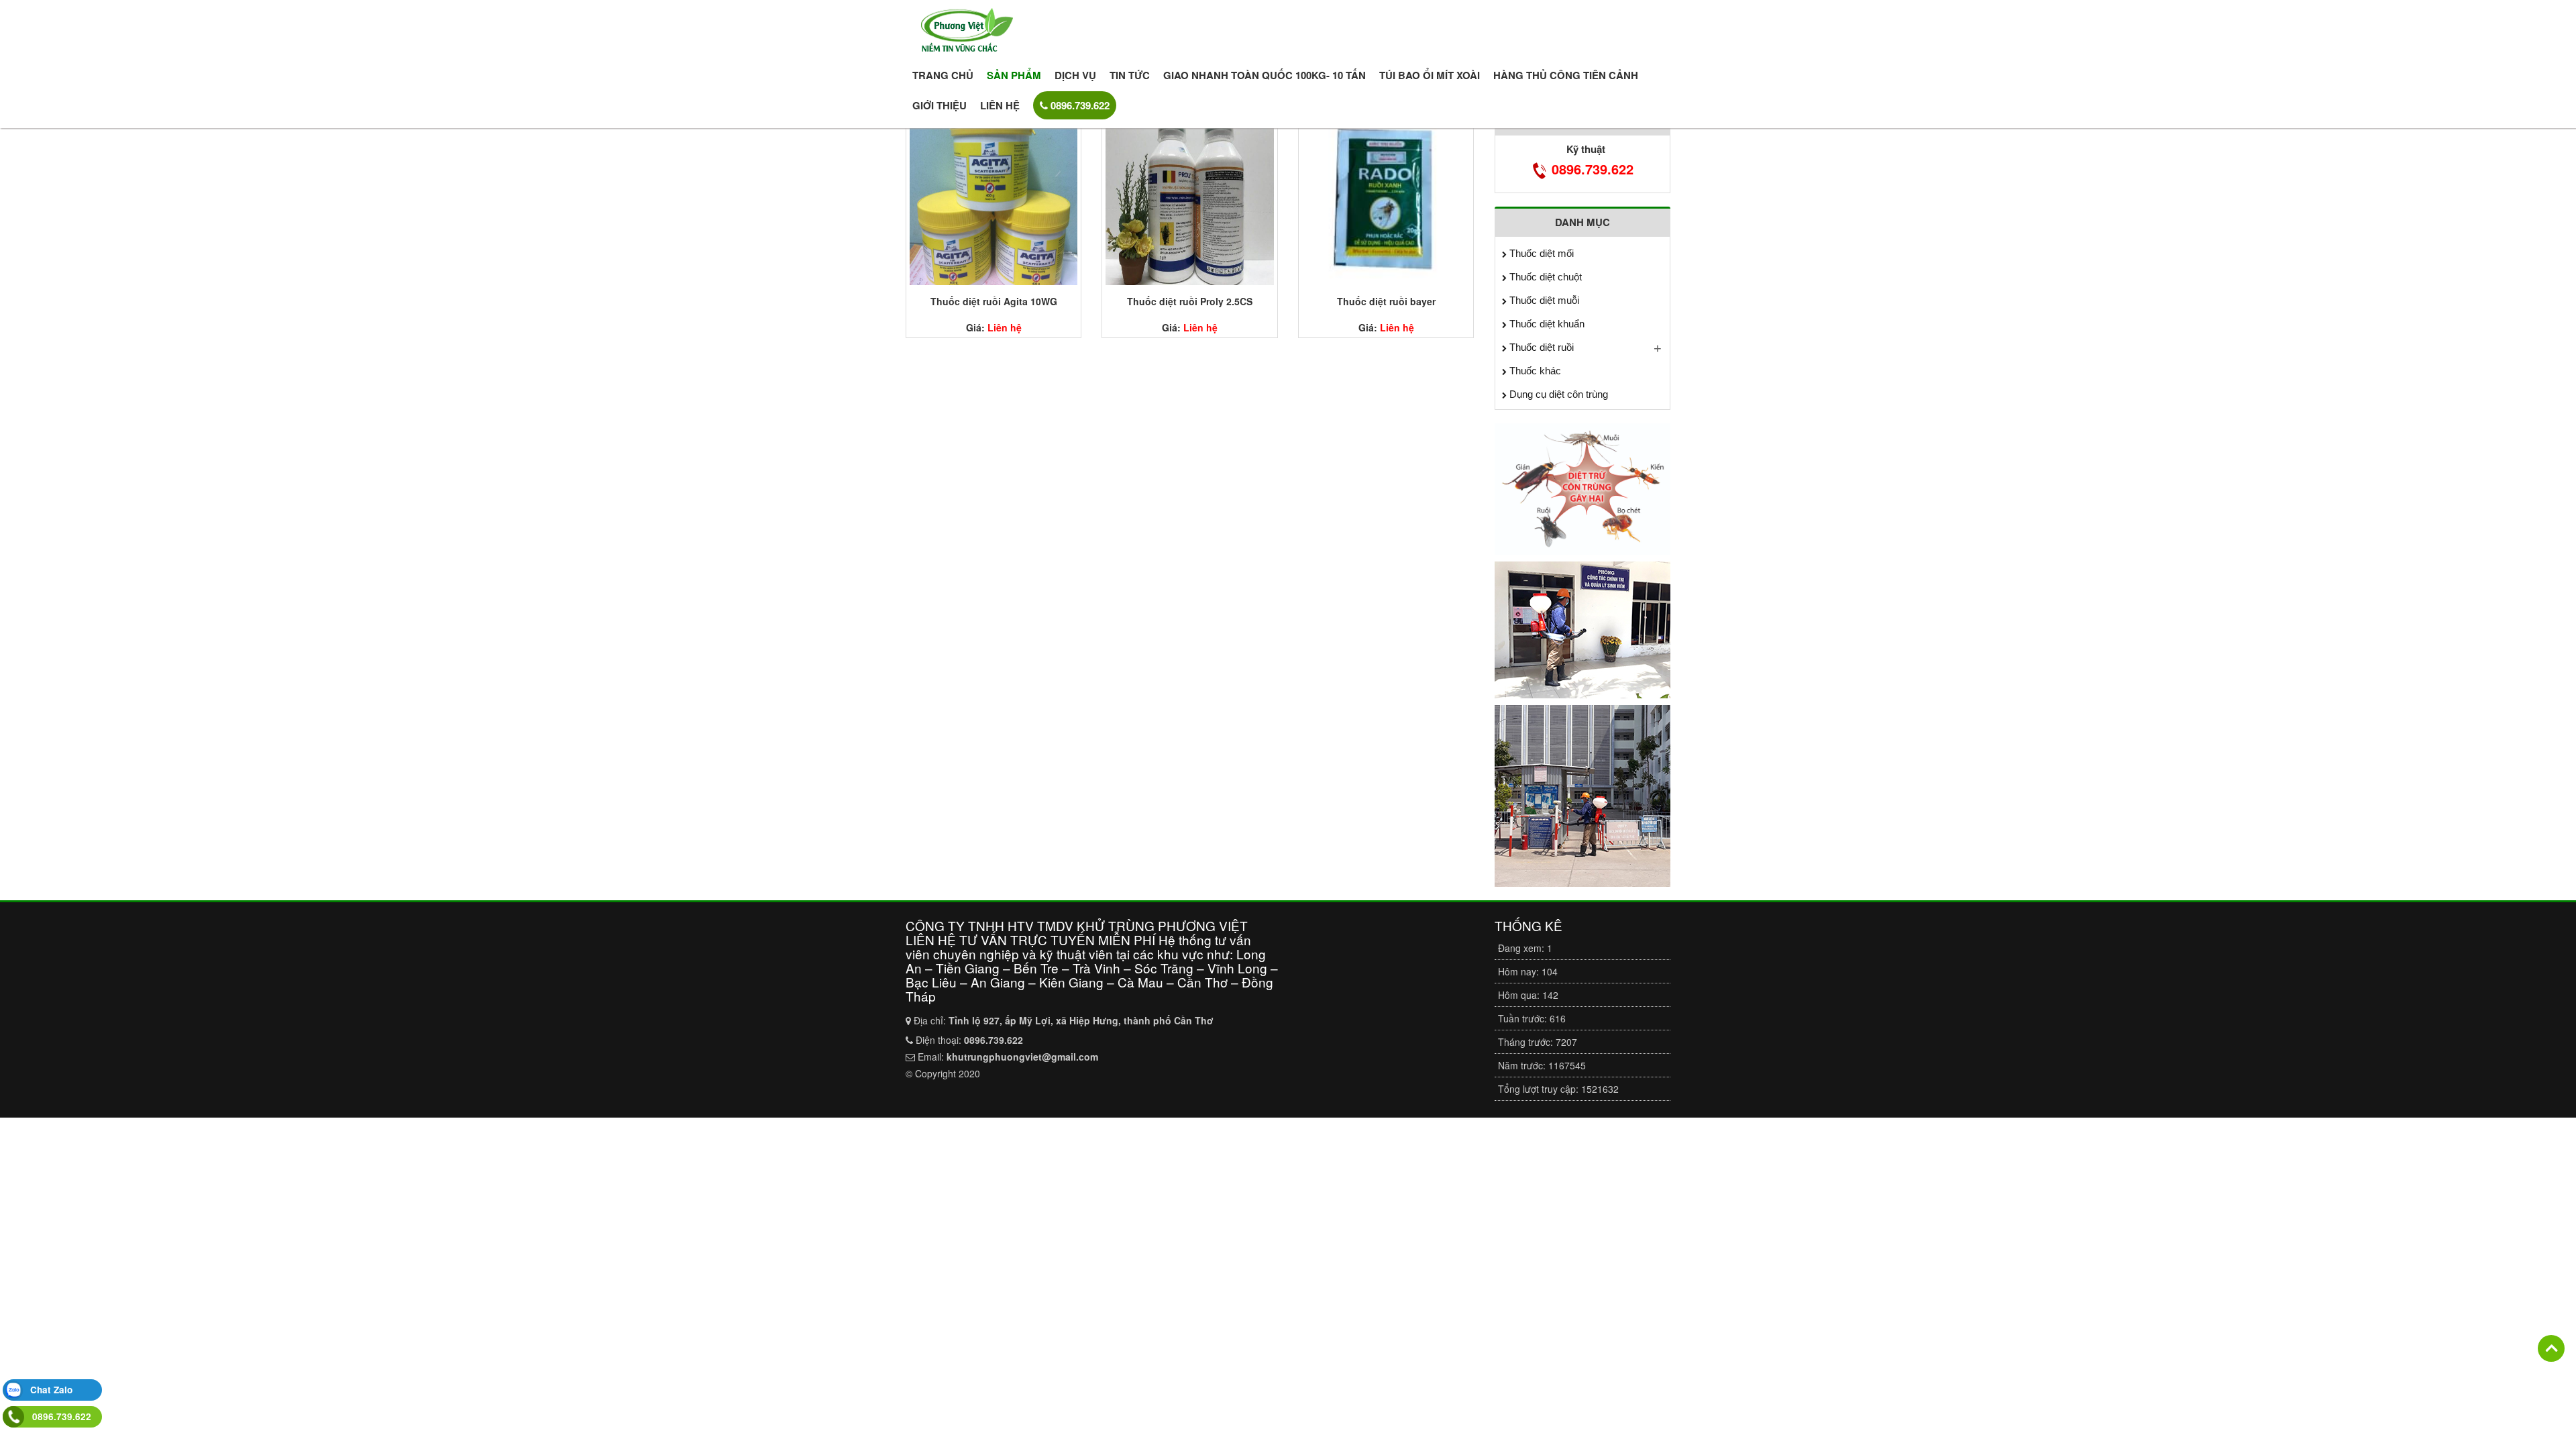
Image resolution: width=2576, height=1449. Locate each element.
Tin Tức (1130, 75)
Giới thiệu (940, 105)
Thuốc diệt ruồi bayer (1386, 301)
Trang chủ (943, 75)
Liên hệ (1000, 105)
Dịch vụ (1075, 75)
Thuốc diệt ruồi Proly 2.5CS (1190, 301)
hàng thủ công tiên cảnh (1566, 75)
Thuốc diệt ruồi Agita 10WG (994, 301)
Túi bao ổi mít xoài (1430, 75)
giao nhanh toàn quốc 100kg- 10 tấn (1265, 75)
